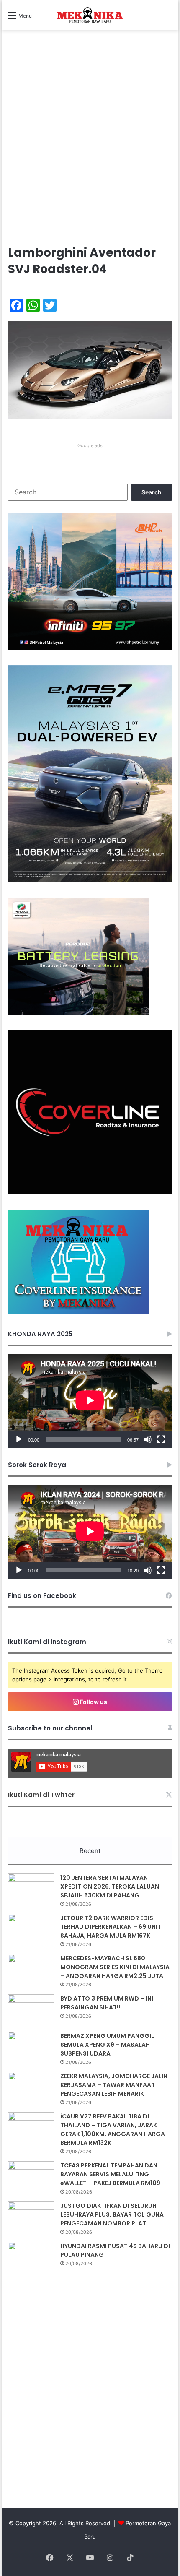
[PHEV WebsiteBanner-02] (90, 880)
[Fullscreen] (161, 1439)
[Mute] (148, 1439)
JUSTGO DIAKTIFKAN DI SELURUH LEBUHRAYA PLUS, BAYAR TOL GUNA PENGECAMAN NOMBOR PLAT (112, 2214)
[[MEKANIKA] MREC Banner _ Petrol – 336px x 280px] (90, 648)
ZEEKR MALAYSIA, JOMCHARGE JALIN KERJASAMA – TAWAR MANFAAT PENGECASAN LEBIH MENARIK (114, 2085)
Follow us (93, 1702)
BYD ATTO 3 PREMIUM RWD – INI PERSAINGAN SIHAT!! (107, 2003)
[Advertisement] (90, 146)
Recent (90, 1851)
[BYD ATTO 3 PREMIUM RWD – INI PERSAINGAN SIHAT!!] (31, 2010)
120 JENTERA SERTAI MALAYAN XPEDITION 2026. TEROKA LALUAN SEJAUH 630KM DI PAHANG (110, 1886)
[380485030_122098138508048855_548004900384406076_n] (90, 1192)
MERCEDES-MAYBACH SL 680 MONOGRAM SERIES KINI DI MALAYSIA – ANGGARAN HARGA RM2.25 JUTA (115, 1967)
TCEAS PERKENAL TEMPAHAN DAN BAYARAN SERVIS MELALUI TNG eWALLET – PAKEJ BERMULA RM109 (110, 2174)
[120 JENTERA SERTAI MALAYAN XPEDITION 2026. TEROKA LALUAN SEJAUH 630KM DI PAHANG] (31, 1889)
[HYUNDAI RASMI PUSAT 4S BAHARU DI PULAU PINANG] (31, 2257)
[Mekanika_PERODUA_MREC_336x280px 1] (78, 1013)
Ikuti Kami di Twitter (41, 1795)
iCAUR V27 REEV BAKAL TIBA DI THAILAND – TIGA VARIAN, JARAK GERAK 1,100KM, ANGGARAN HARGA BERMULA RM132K (113, 2130)
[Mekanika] (90, 15)
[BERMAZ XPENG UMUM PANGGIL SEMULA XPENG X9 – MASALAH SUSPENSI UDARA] (31, 2047)
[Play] (19, 1439)
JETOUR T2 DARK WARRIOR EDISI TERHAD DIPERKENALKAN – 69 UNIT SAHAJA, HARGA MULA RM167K (111, 1927)
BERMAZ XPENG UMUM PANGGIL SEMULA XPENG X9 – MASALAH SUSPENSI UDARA (107, 2045)
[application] (90, 1401)
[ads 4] (78, 1312)
